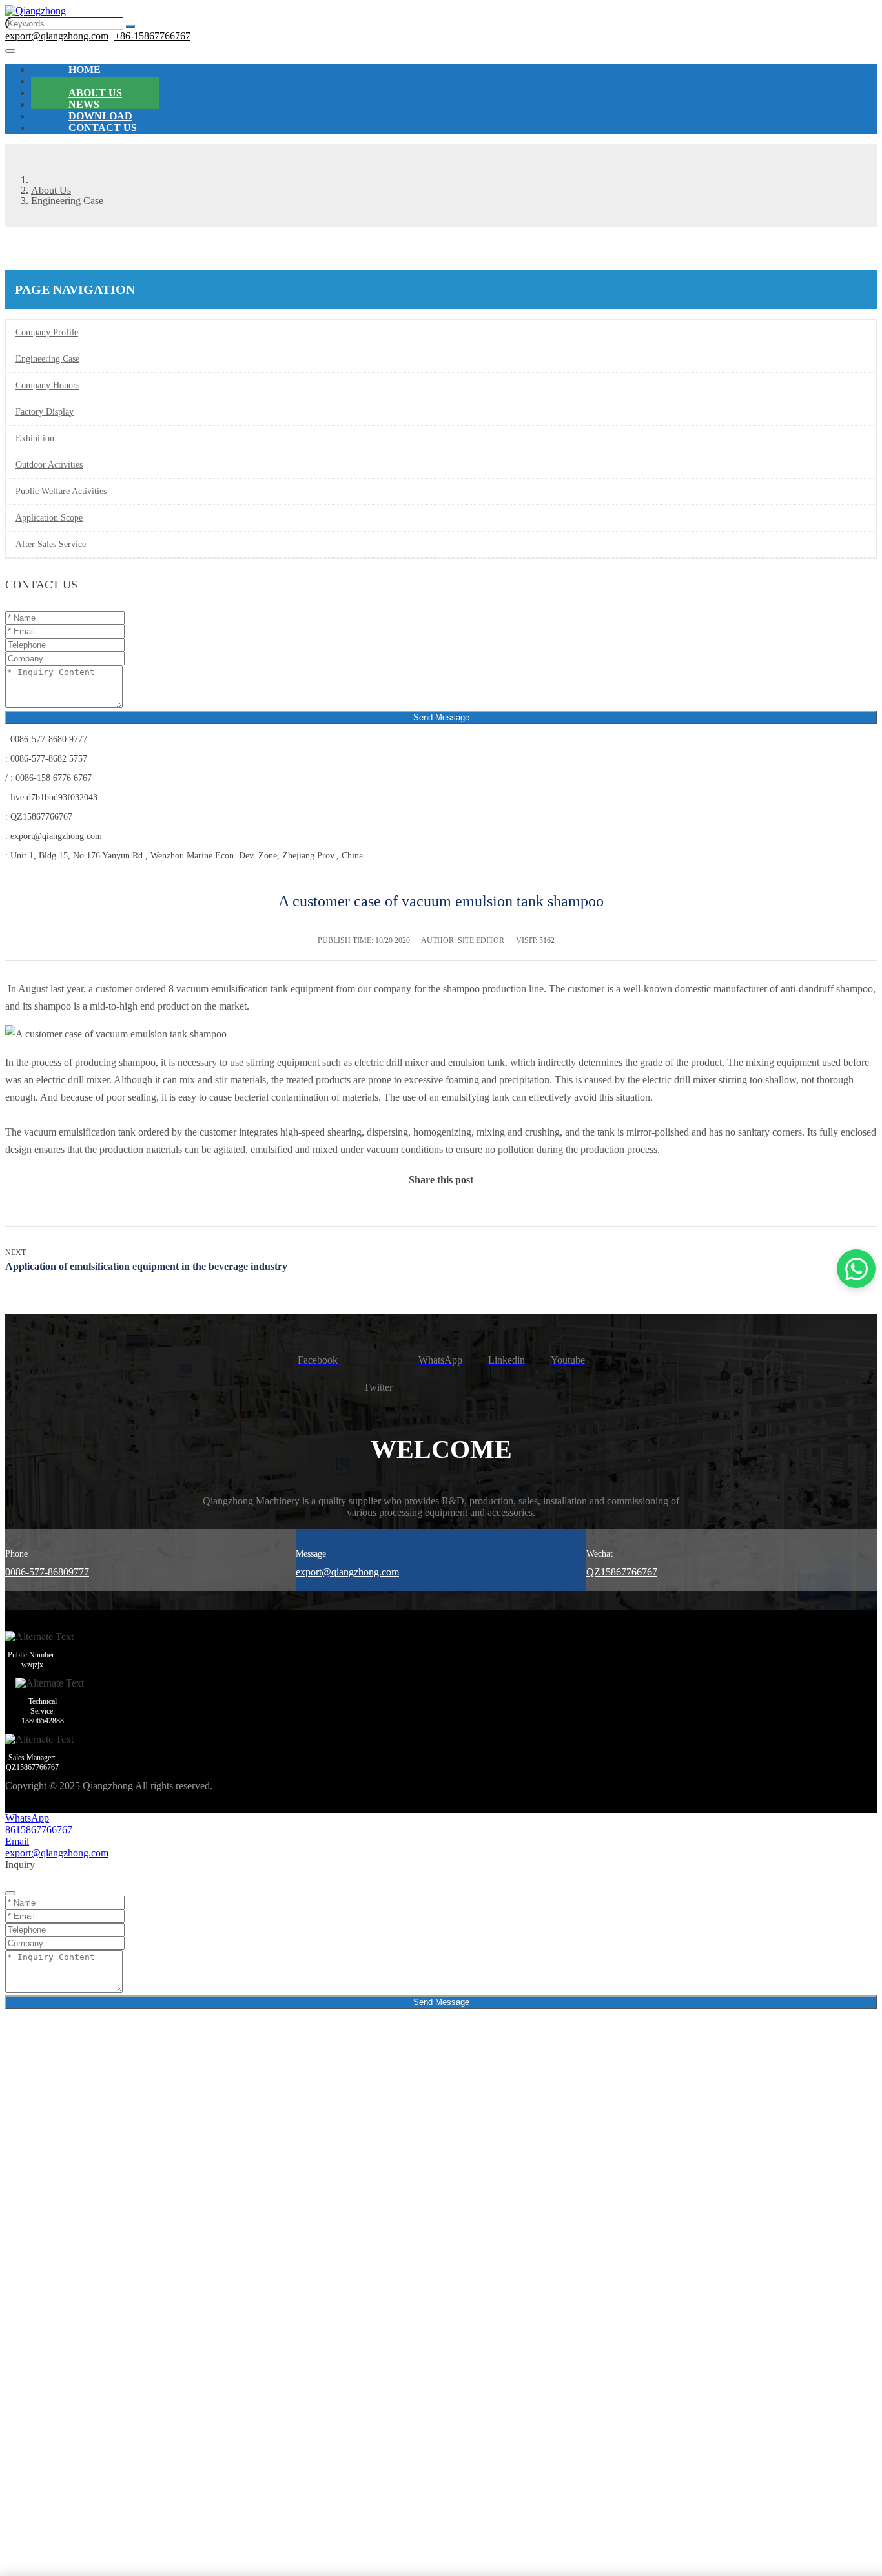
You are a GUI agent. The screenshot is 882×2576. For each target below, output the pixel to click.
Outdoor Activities (49, 465)
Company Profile (47, 332)
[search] (130, 26)
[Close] (10, 1893)
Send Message (441, 717)
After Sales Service (51, 544)
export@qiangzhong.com (57, 36)
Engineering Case (47, 359)
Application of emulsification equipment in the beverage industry (146, 1266)
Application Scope (49, 518)
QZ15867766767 (622, 1572)
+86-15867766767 (152, 36)
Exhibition (35, 438)
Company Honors (47, 385)
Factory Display (45, 412)
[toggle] (10, 51)
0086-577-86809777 (47, 1572)
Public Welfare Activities (61, 491)
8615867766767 (39, 1830)
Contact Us (103, 128)
